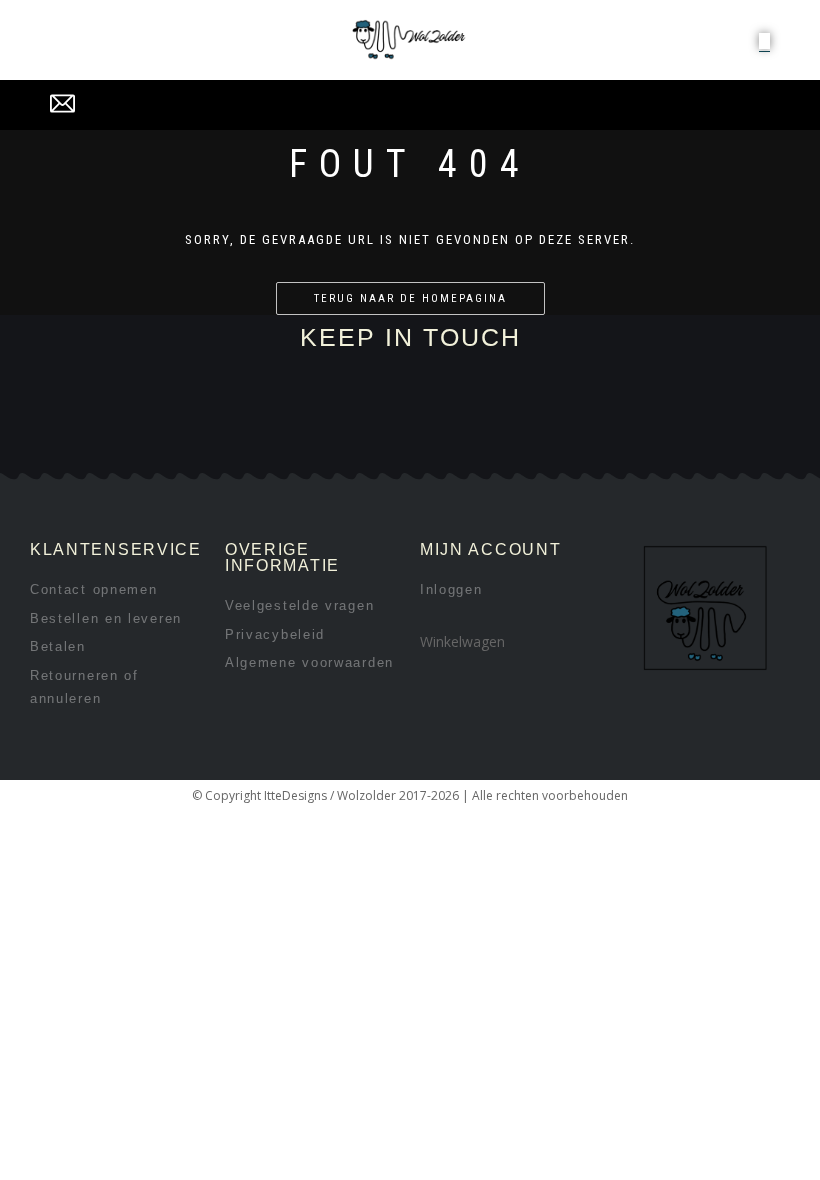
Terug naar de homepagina (410, 298)
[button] (764, 41)
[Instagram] (238, 448)
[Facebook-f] (171, 448)
